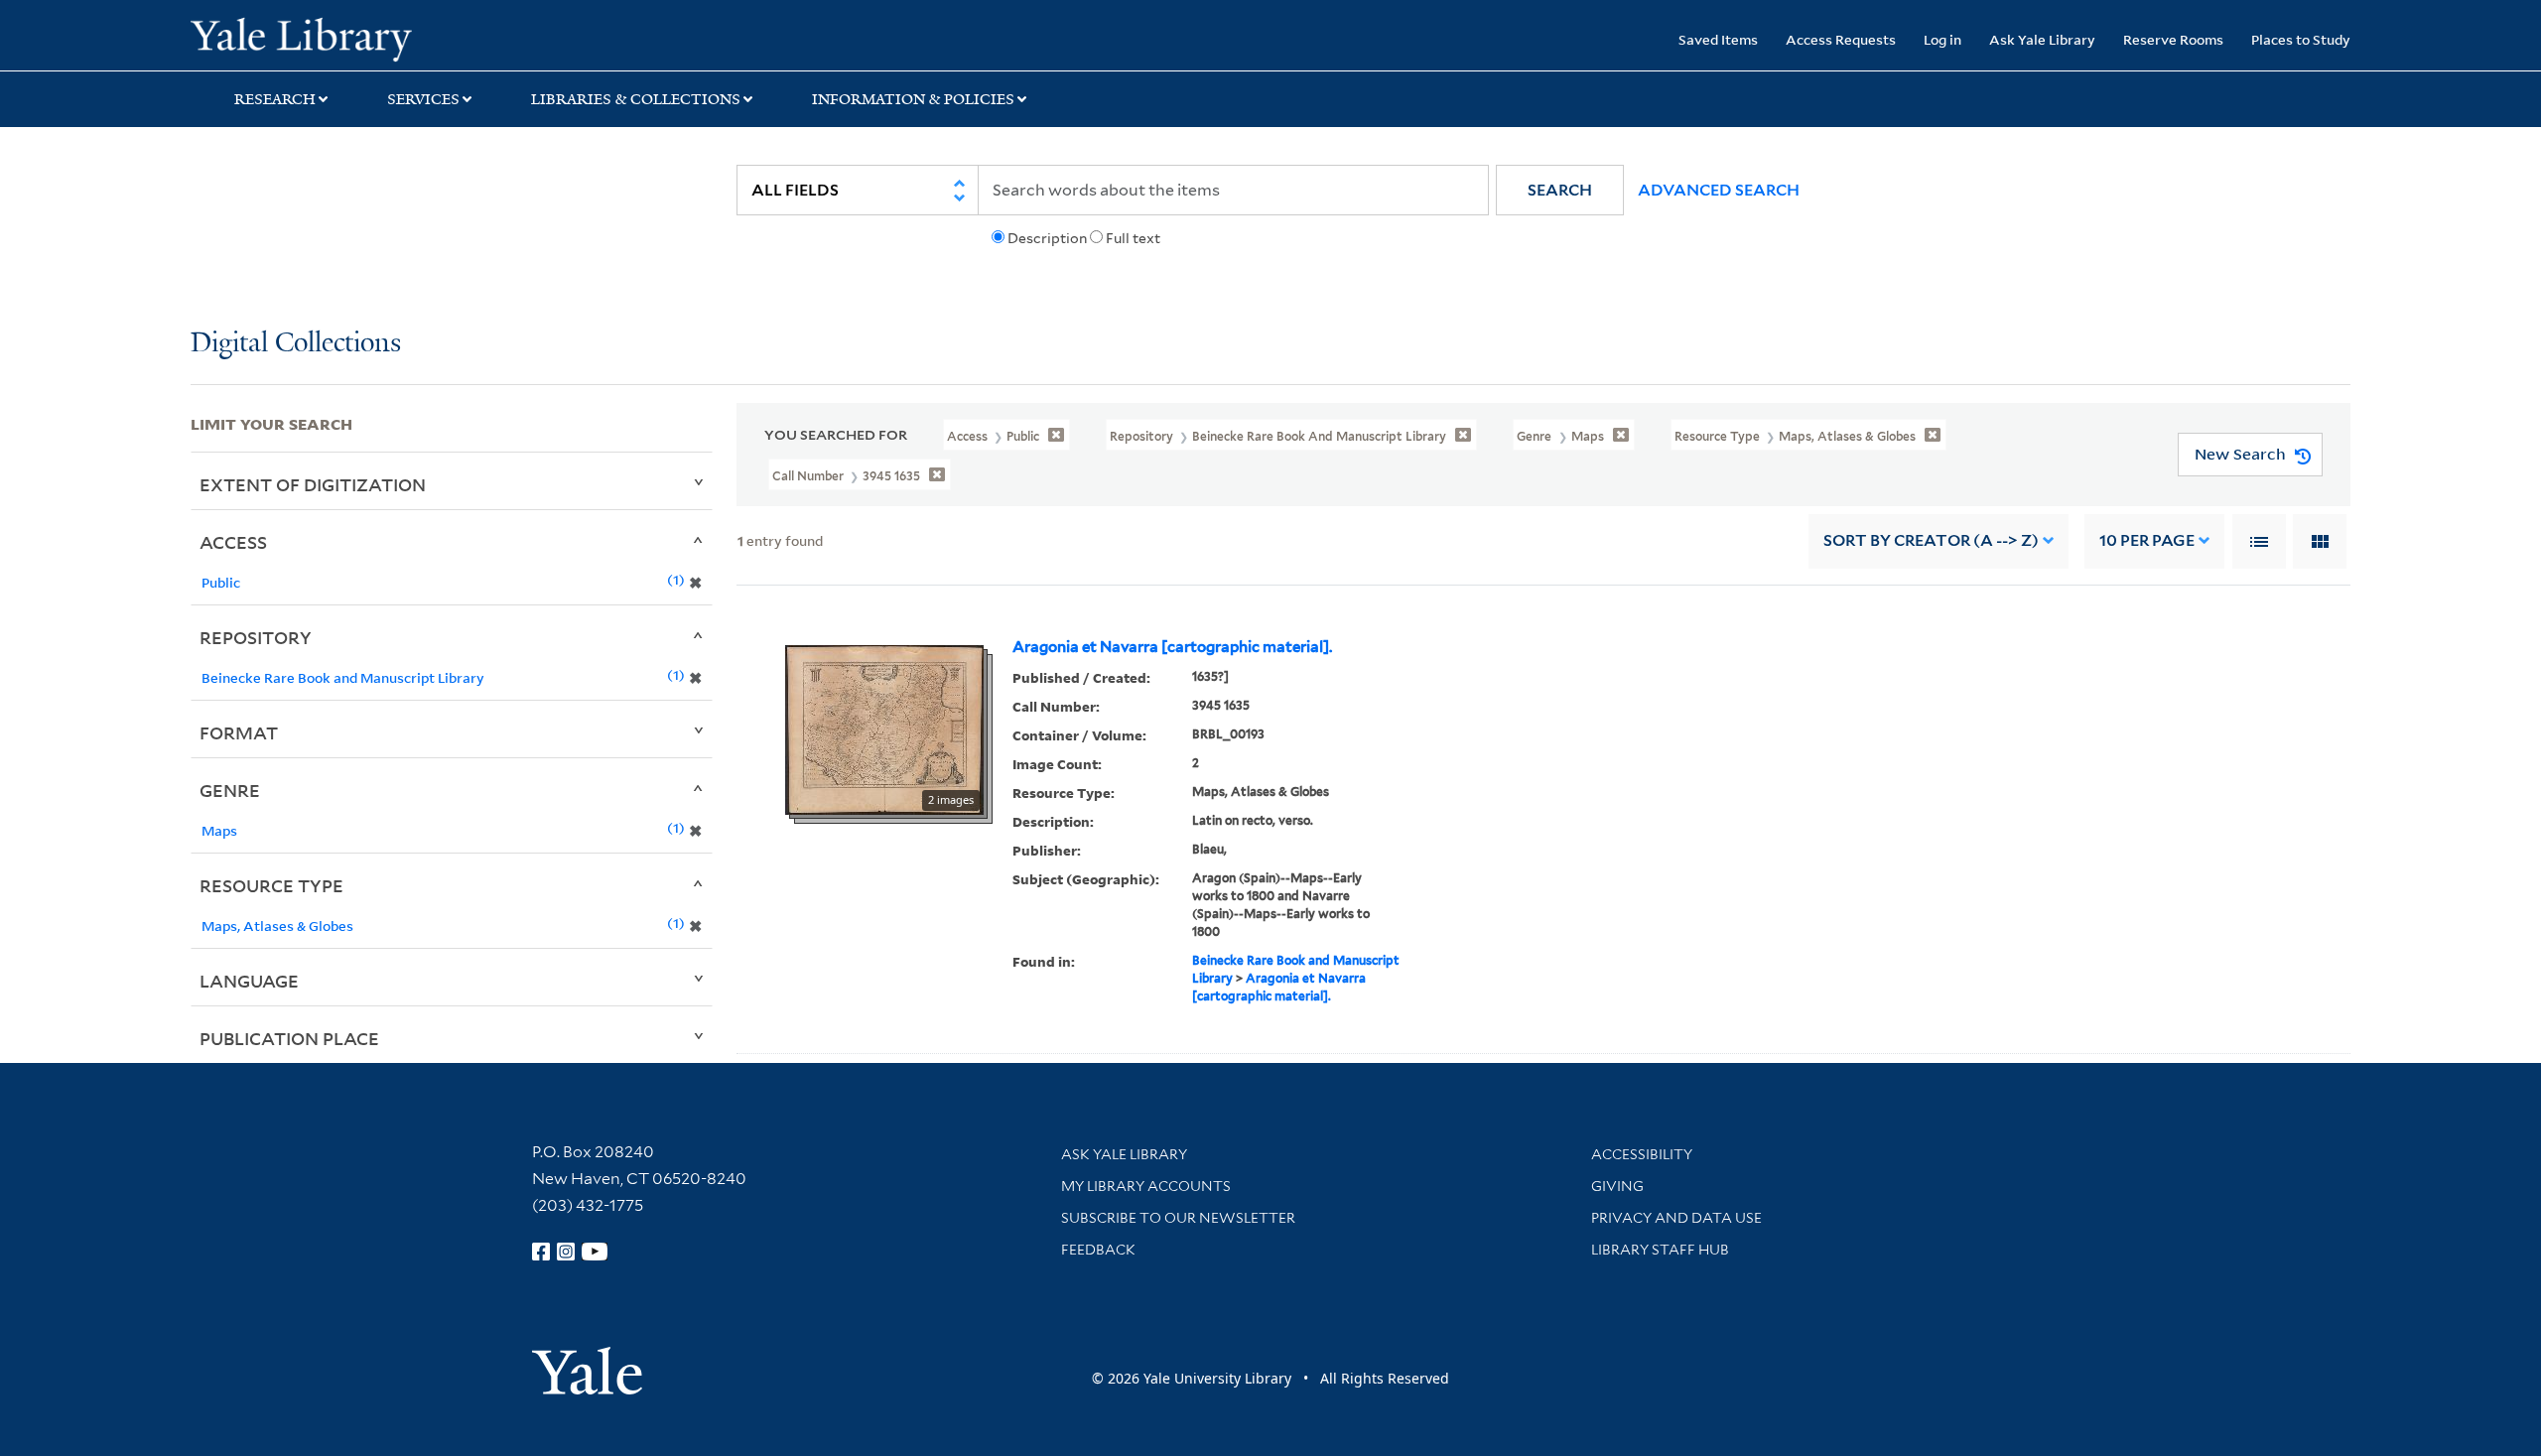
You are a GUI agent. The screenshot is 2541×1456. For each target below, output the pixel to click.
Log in (1942, 39)
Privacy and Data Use (1676, 1218)
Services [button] (423, 99)
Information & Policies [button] (913, 99)
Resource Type (271, 885)
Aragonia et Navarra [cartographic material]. (1172, 647)
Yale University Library (352, 38)
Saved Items (1718, 39)
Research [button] (275, 99)
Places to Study (2301, 39)
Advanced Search (1719, 190)
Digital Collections (296, 344)
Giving (1617, 1186)
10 (2147, 540)
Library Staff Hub (1660, 1250)
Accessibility (1642, 1154)
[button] (1560, 190)
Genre (230, 790)
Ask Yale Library (2042, 39)
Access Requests (1841, 39)
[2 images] (884, 728)
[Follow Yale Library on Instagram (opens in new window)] (566, 1252)
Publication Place (289, 1038)
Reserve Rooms (2173, 39)
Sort (1931, 540)
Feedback (1098, 1250)
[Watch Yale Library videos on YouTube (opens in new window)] (595, 1252)
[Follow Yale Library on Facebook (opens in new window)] (541, 1252)
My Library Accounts (1146, 1186)
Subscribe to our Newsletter (1178, 1218)
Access (233, 542)
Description (1047, 238)
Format (239, 732)
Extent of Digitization (313, 484)
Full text (1133, 238)
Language (249, 981)
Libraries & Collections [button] (636, 99)
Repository (256, 637)
